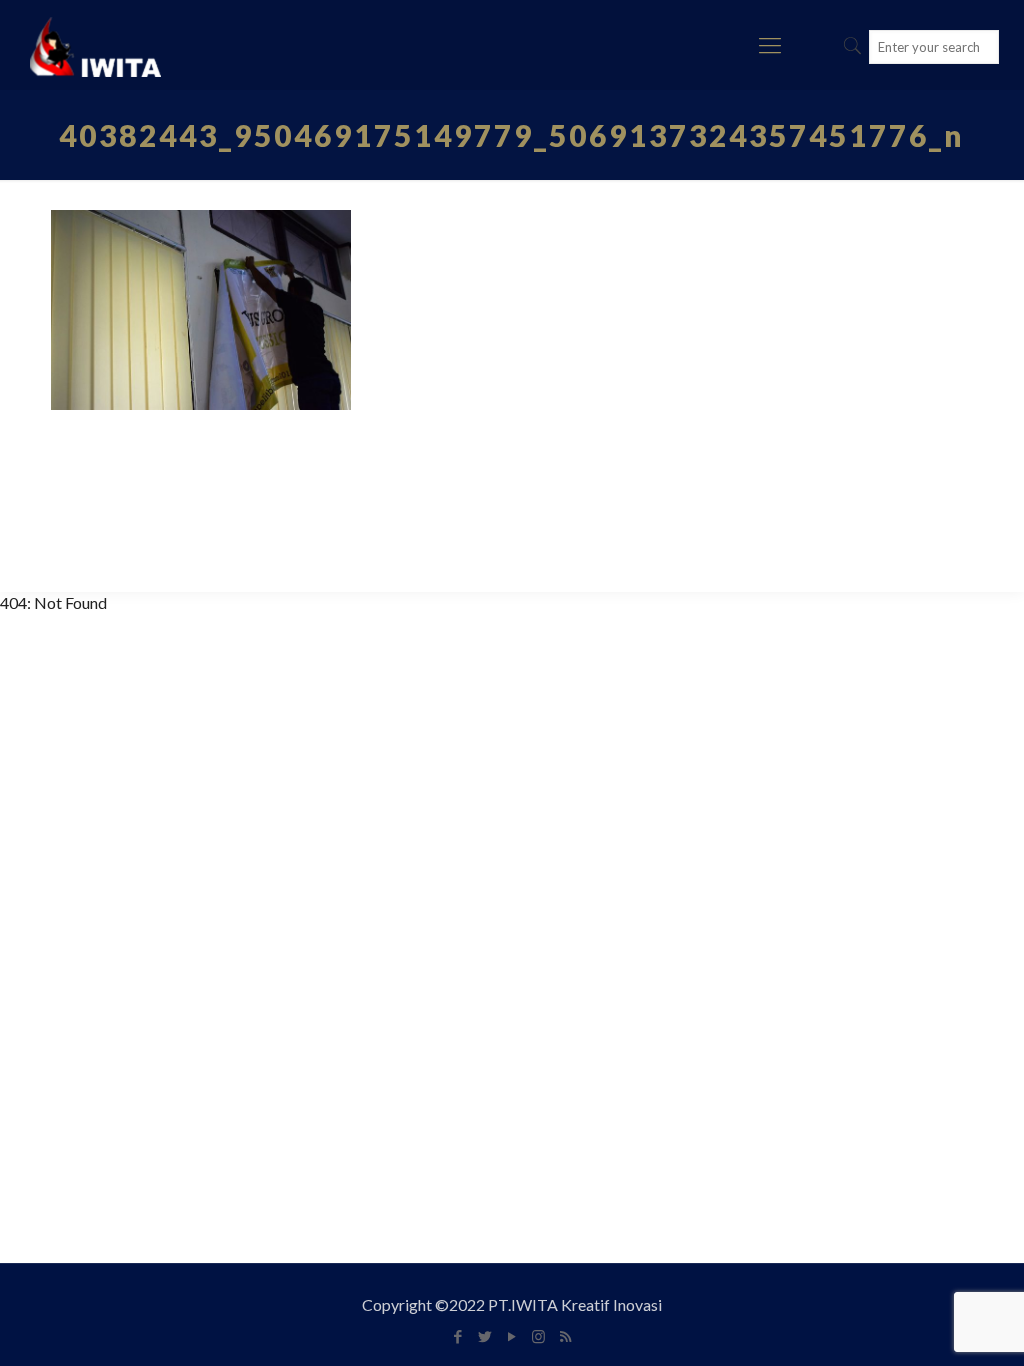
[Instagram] (538, 1336)
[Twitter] (484, 1336)
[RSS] (565, 1336)
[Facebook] (457, 1336)
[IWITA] (95, 45)
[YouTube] (511, 1336)
